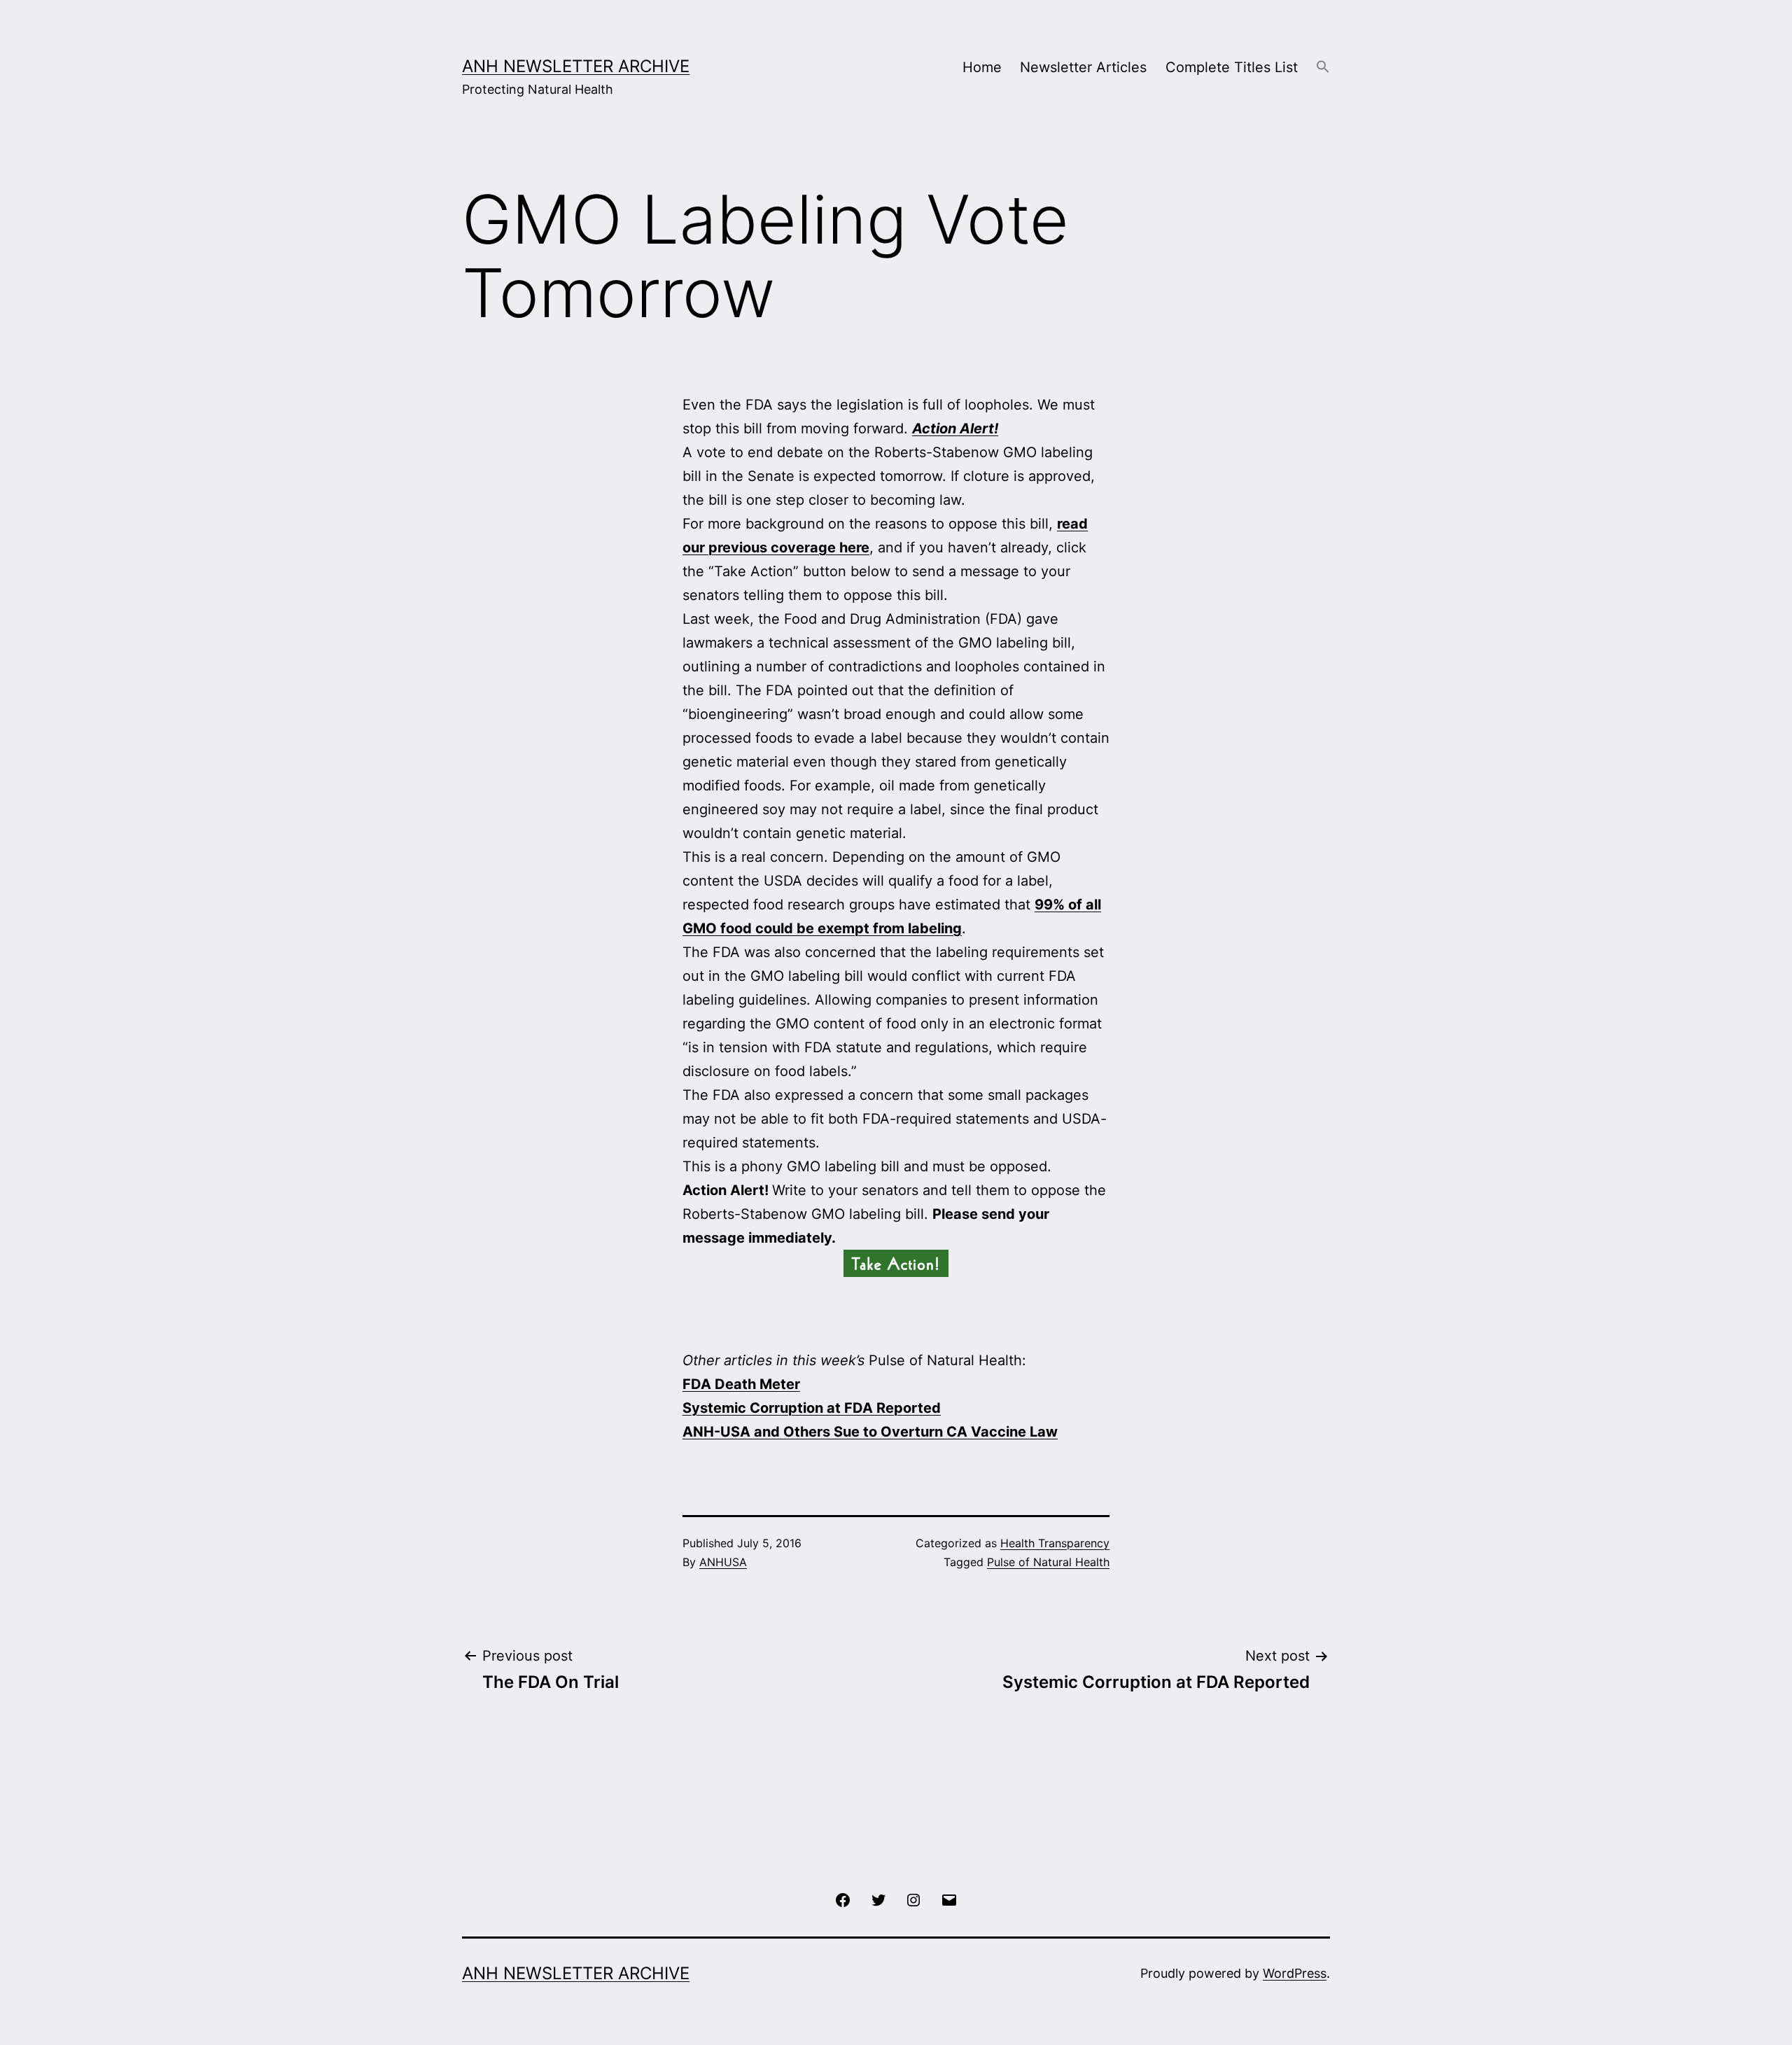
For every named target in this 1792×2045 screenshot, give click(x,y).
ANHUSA (723, 1562)
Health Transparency (1055, 1543)
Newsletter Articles (1083, 67)
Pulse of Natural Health (1048, 1562)
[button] (1323, 68)
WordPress (1295, 1973)
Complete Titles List (1232, 67)
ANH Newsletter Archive (576, 66)
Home (982, 67)
